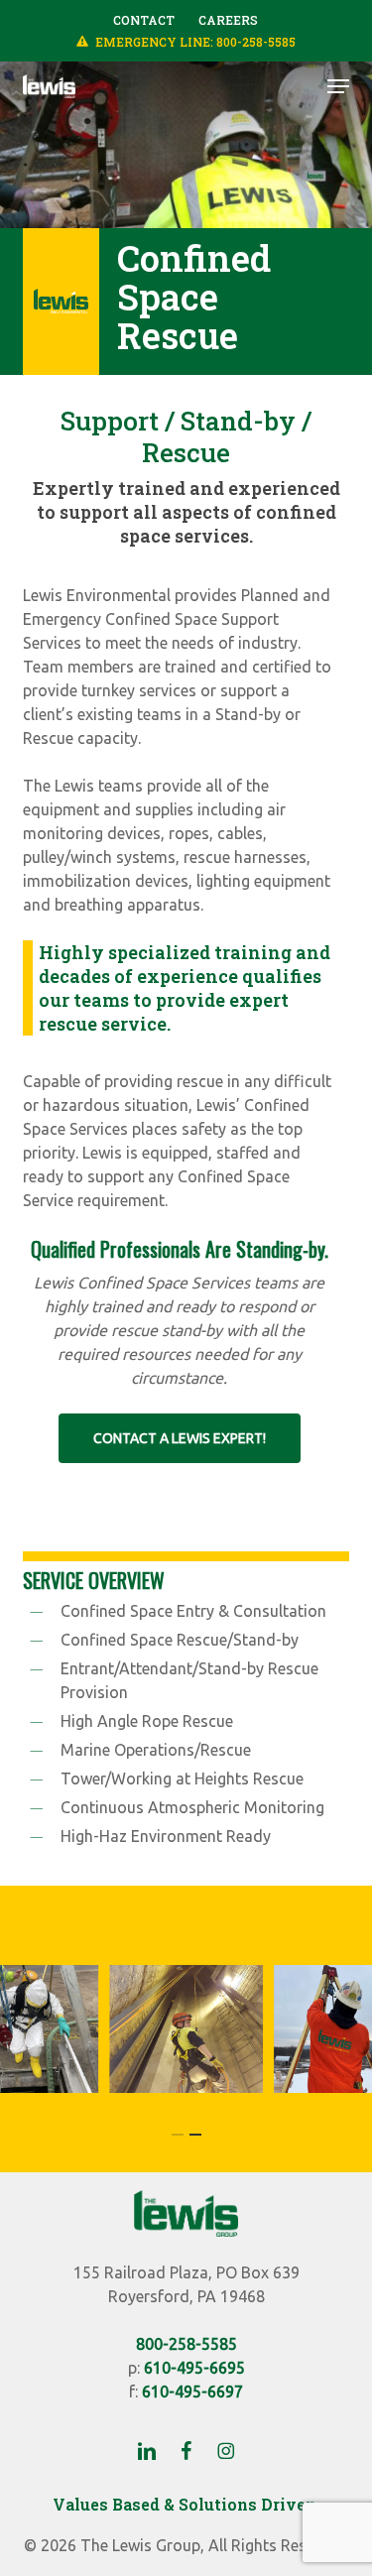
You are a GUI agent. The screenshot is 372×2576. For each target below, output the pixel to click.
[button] (338, 86)
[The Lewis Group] (186, 2231)
